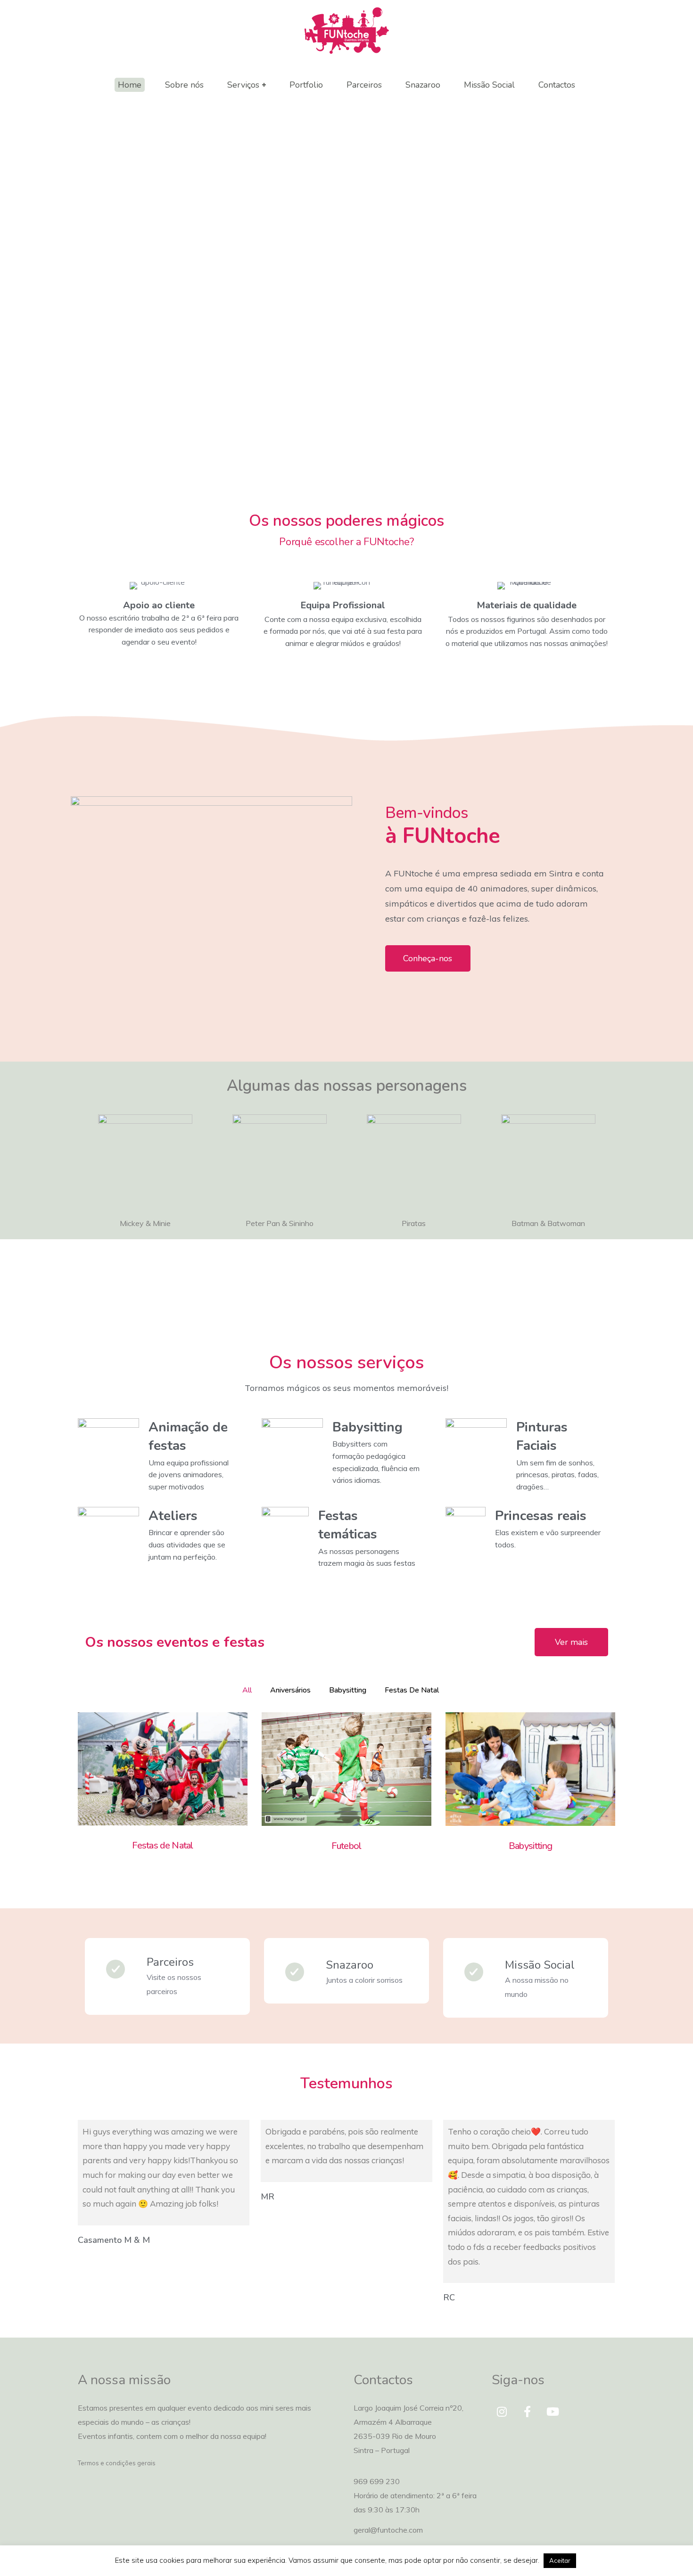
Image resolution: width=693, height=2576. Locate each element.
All (247, 1690)
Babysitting (348, 1690)
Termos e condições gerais (117, 2463)
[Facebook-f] (527, 2412)
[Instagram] (502, 2412)
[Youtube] (553, 2412)
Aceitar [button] (560, 2560)
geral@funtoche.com (388, 2530)
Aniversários (290, 1690)
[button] (428, 958)
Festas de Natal (412, 1690)
